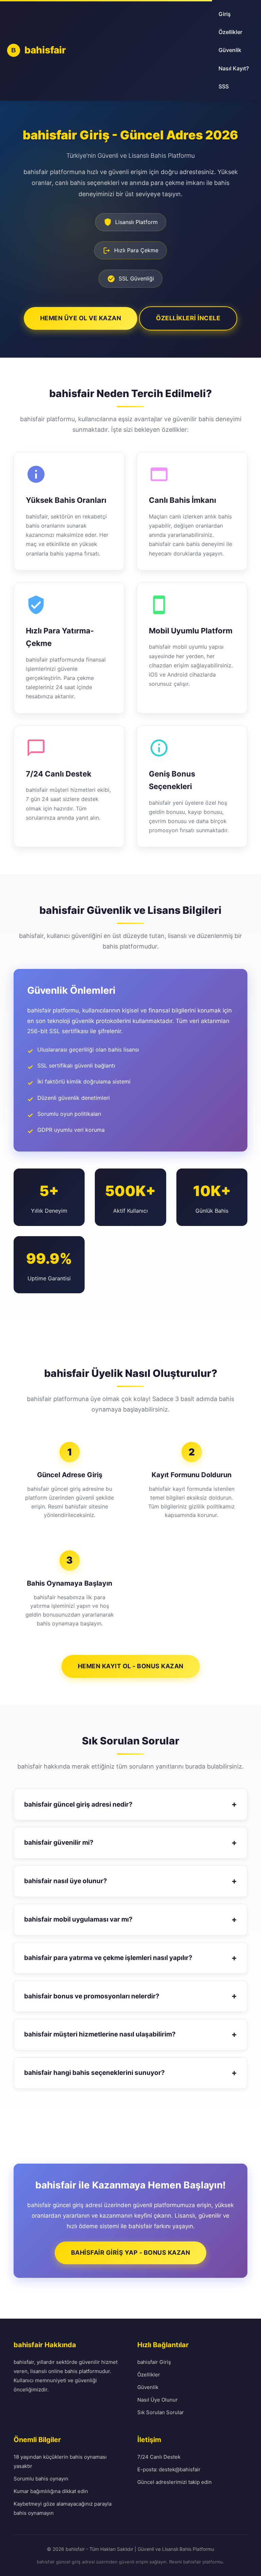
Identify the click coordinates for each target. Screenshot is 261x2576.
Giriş (225, 14)
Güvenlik (230, 50)
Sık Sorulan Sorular (161, 2412)
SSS (224, 86)
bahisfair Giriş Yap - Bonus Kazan (131, 2253)
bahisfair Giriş (154, 2362)
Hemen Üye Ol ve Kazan (81, 318)
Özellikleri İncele (188, 318)
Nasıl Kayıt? (234, 68)
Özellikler (230, 32)
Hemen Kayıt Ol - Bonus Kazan (131, 1666)
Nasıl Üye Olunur (158, 2400)
